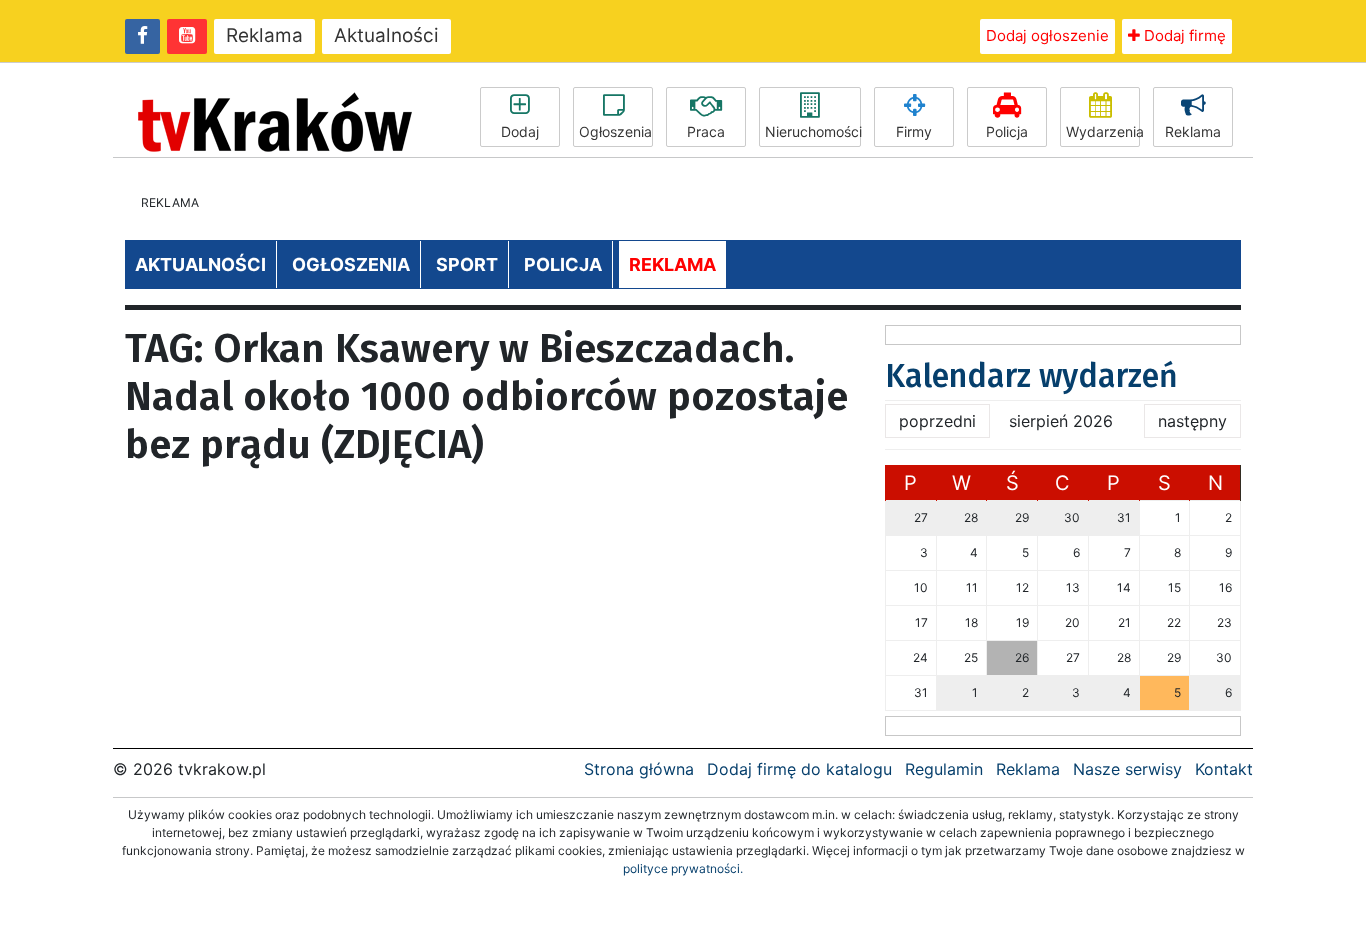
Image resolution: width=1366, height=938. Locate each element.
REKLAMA (672, 264)
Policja (1007, 131)
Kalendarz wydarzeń (1031, 376)
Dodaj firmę (1183, 35)
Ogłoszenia (615, 131)
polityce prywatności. (683, 868)
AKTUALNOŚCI (200, 264)
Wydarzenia (1103, 131)
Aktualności (386, 35)
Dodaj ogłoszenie (1047, 35)
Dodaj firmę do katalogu (799, 769)
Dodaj (520, 131)
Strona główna (639, 769)
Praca (706, 131)
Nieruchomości (813, 131)
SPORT (467, 264)
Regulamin (944, 769)
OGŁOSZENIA (351, 264)
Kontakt (1224, 769)
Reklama (264, 35)
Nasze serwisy (1127, 769)
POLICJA (563, 264)
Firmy (914, 131)
